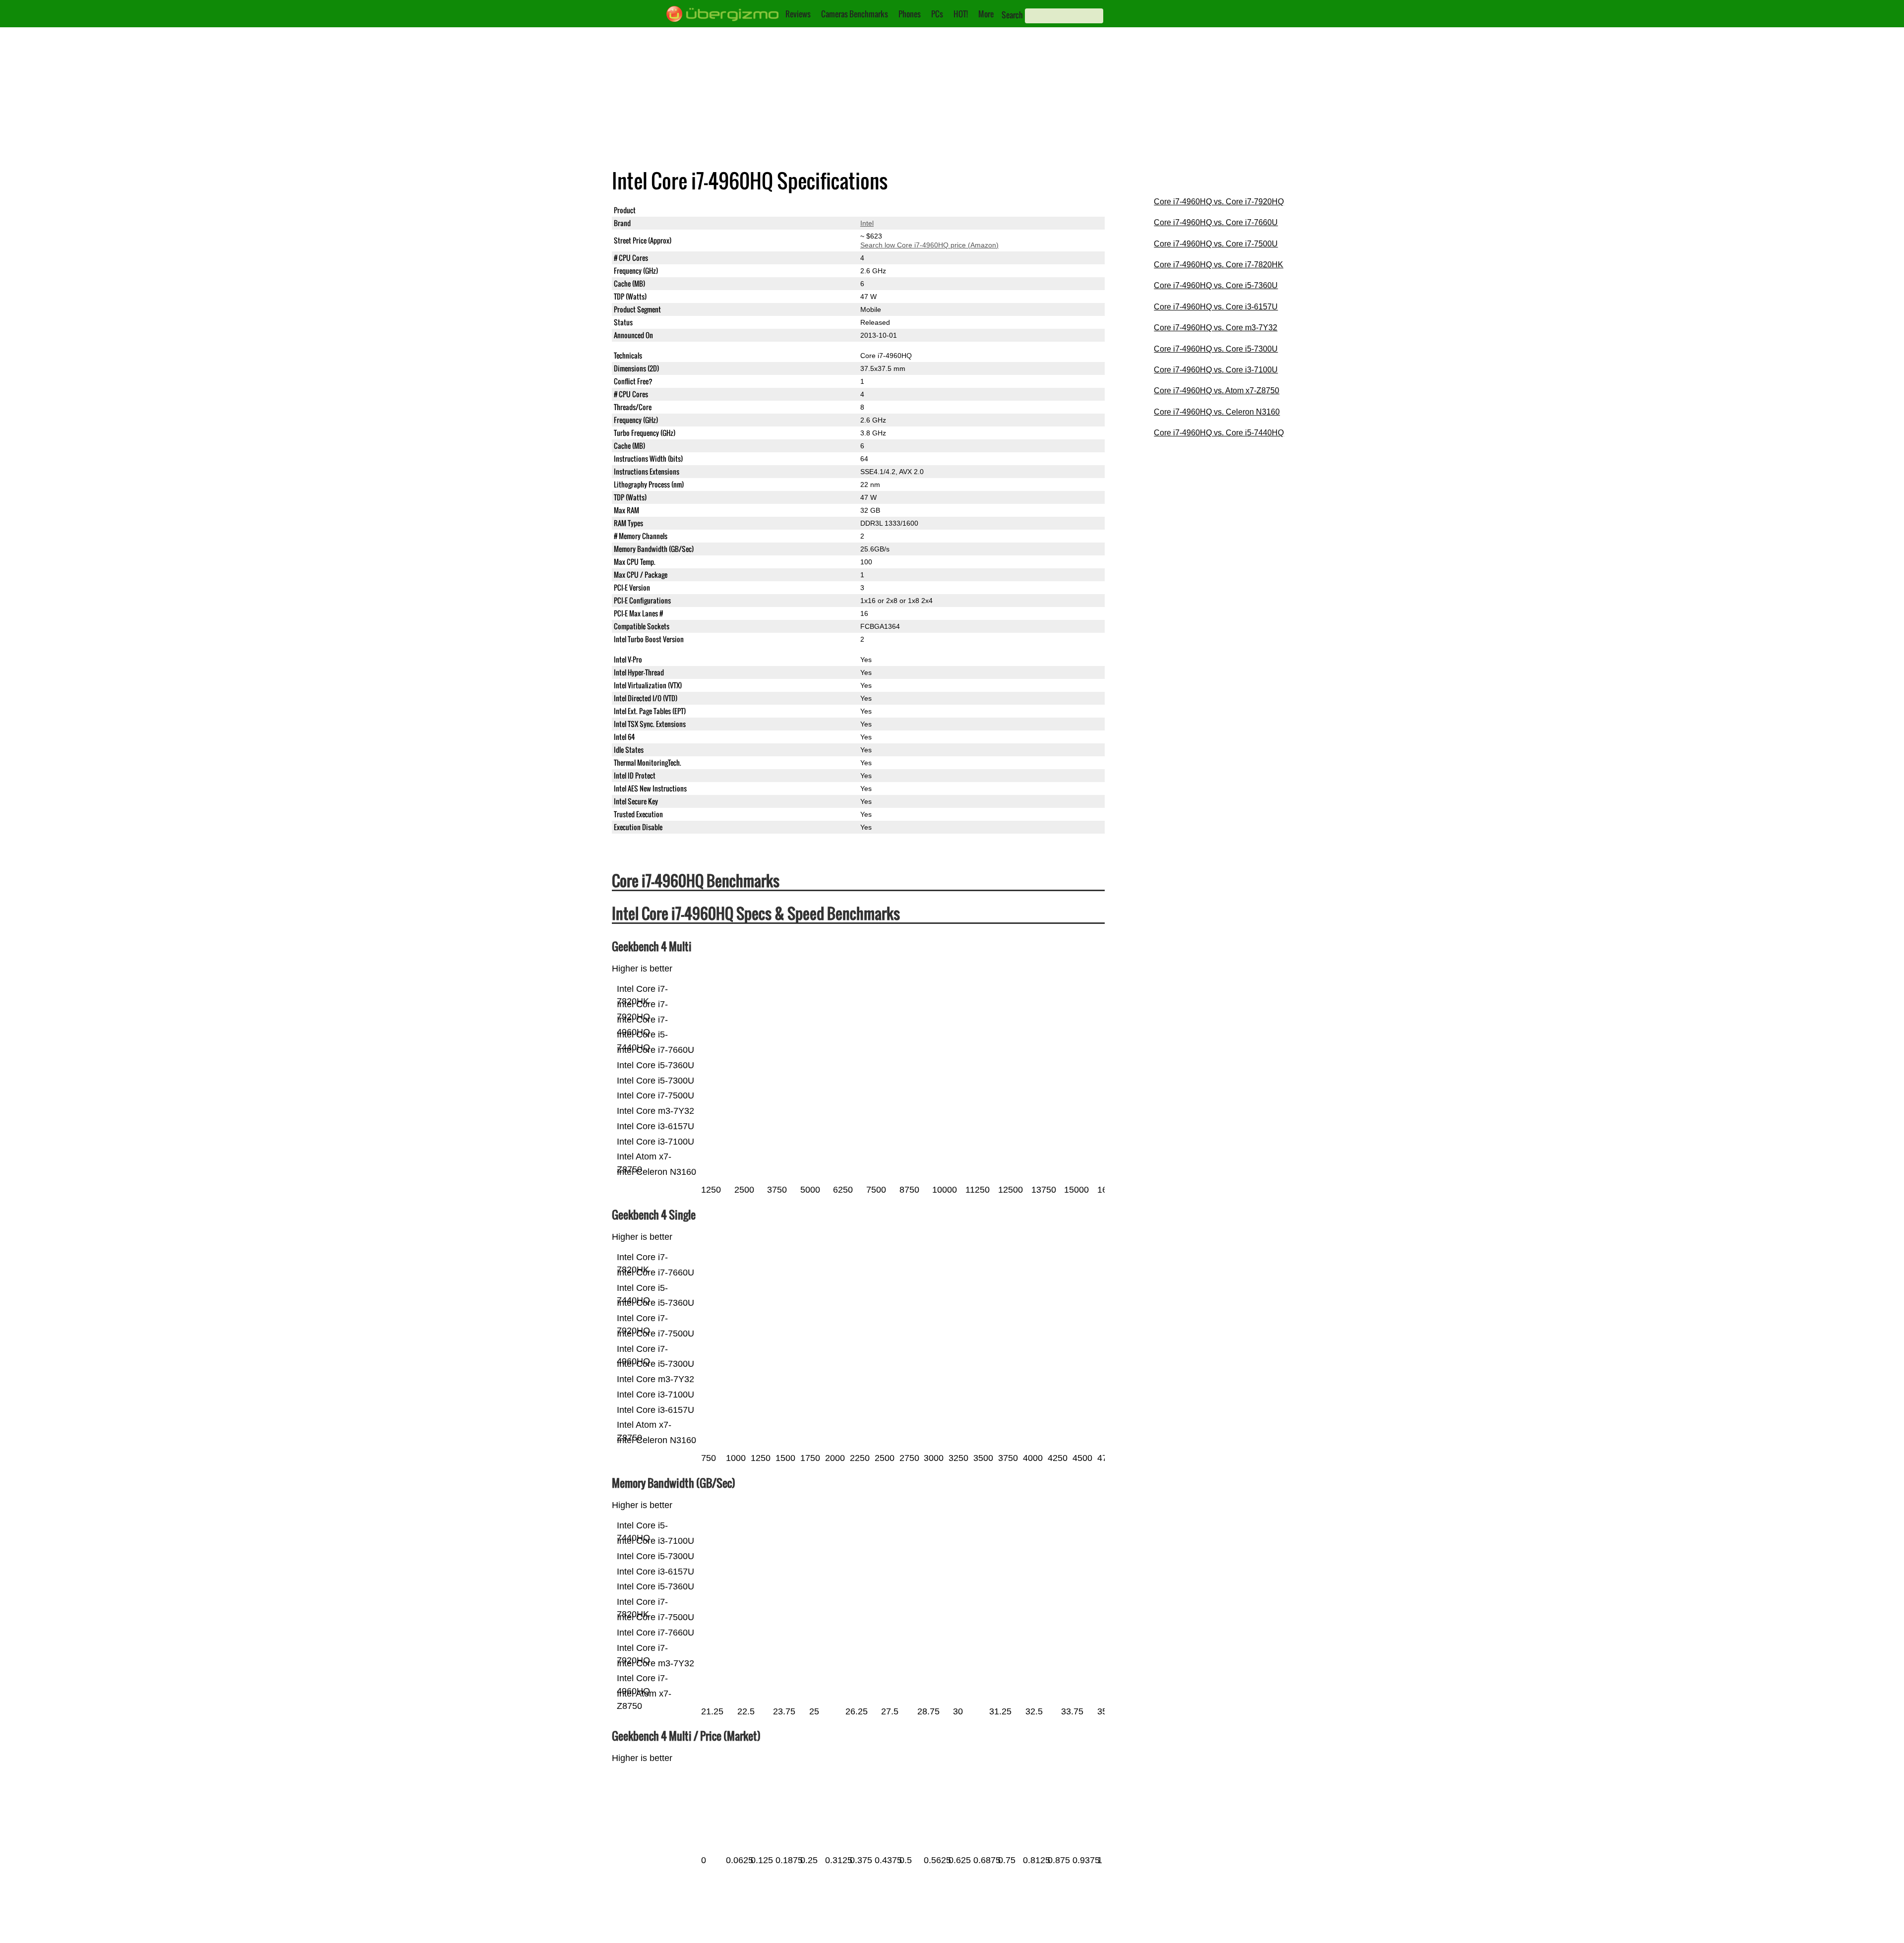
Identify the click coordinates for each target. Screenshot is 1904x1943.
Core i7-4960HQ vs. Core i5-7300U (1216, 349)
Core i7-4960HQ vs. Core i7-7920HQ (1219, 202)
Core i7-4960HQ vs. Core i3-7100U (1216, 370)
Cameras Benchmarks (855, 14)
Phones (910, 14)
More (986, 14)
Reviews (798, 14)
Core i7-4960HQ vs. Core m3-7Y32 (1216, 328)
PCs (937, 14)
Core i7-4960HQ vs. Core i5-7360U (1216, 285)
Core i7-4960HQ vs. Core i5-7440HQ (1219, 433)
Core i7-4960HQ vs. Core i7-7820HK (1219, 265)
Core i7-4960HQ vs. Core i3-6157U (1216, 307)
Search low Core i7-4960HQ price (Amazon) (929, 245)
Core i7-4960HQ (886, 210)
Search (1012, 15)
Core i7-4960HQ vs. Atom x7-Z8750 (1217, 391)
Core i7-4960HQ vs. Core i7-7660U (1216, 222)
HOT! (961, 14)
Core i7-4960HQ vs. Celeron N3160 (1217, 412)
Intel (867, 223)
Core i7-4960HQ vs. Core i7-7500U (1216, 244)
